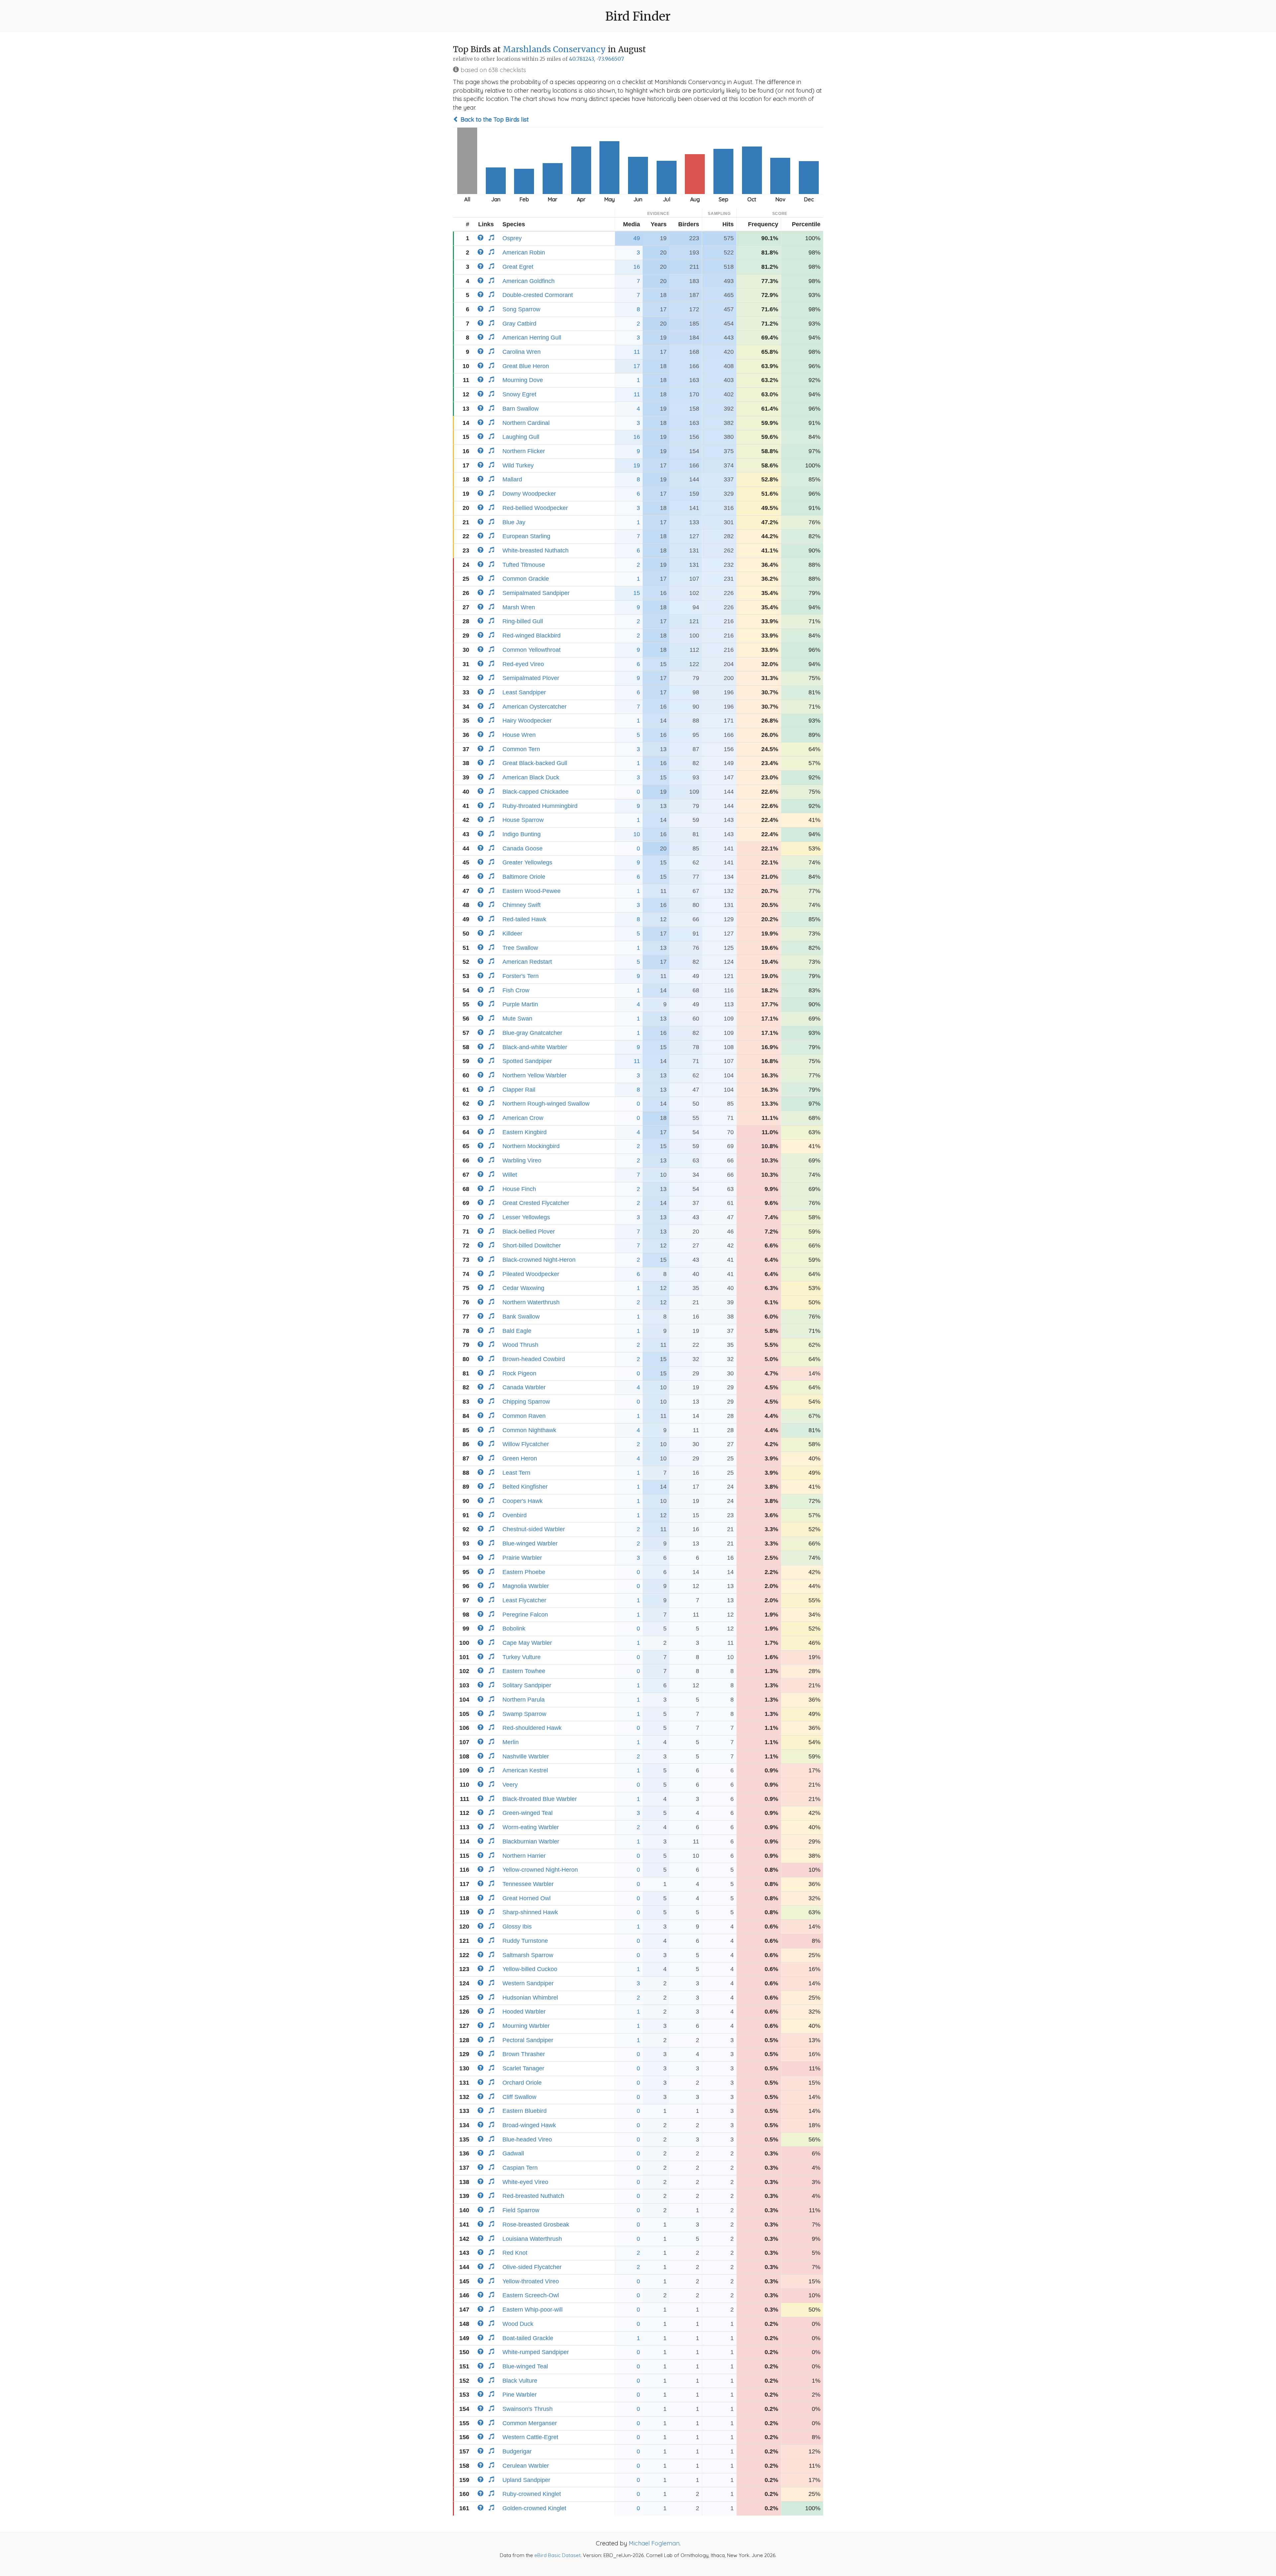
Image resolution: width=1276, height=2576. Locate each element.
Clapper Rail (519, 1090)
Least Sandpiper (524, 692)
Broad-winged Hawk (529, 2125)
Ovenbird (515, 1515)
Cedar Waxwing (523, 1288)
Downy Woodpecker (529, 494)
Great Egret (518, 267)
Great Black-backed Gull (535, 763)
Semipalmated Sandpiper (536, 593)
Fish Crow (516, 990)
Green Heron (520, 1458)
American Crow (523, 1118)
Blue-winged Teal (525, 2366)
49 (637, 238)
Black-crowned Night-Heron (539, 1260)
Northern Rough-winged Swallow (546, 1104)
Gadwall (513, 2153)
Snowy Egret (519, 394)
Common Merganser (530, 2423)
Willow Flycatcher (526, 1444)
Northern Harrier (524, 1856)
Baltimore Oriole (524, 877)
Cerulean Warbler (526, 2466)
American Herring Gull (532, 338)
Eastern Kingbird (525, 1132)
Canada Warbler (524, 1387)
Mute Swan (517, 1019)
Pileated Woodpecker (531, 1274)
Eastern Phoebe (524, 1572)
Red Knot (515, 2253)
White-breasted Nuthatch (535, 550)
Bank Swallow (521, 1317)
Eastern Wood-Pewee (532, 891)
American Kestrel (525, 1770)
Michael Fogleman (654, 2543)
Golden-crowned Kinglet (534, 2508)
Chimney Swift (522, 905)
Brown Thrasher (524, 2054)
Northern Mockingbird (531, 1146)
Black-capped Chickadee (535, 792)
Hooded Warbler (524, 2012)
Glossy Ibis (517, 1927)
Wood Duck (518, 2324)
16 (637, 267)
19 (637, 465)
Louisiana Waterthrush (532, 2239)
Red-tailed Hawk (524, 919)
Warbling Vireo (522, 1160)
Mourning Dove (523, 380)
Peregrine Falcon (525, 1615)
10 (637, 834)
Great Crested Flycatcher (536, 1203)
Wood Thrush (520, 1345)
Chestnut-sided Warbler (534, 1529)
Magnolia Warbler (526, 1586)
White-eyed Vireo (525, 2182)
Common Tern (521, 749)
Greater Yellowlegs (527, 862)
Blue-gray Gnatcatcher (532, 1033)
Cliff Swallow (519, 2097)
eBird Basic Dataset (557, 2555)
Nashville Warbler (526, 1756)
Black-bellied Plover (529, 1232)
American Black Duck (531, 777)
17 (637, 366)
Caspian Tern (520, 2168)
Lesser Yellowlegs (526, 1217)
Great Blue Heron (526, 366)
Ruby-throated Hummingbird (540, 806)
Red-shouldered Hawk (532, 1728)
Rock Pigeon (519, 1373)
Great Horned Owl (527, 1898)
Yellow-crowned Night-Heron (540, 1870)
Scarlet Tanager (523, 2068)
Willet (510, 1175)
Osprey (512, 238)
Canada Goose (523, 848)
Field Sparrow (521, 2210)
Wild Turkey (518, 465)
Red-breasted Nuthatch (533, 2196)
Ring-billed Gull (523, 621)
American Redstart (527, 962)
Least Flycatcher (524, 1600)
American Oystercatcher (534, 707)
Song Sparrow (521, 309)
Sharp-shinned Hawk (530, 1912)
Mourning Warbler (526, 2026)
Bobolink (514, 1629)
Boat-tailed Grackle (528, 2338)
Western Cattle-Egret (530, 2437)
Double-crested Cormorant (538, 295)
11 (637, 352)
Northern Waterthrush (531, 1302)
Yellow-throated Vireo (531, 2281)
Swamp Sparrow (524, 1714)
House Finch (519, 1189)
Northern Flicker (524, 451)
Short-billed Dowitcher (532, 1245)
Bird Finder (638, 16)
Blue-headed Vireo (527, 2139)
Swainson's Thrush (528, 2409)
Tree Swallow (520, 948)
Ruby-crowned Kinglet (532, 2494)
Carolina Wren (522, 352)
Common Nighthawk (529, 1430)
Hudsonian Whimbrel (530, 1998)
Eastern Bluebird (525, 2111)
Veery (510, 1785)
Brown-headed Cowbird (534, 1359)
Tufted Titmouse (524, 565)
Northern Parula (524, 1700)
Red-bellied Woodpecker (535, 508)
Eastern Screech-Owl (531, 2295)
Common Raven (524, 1416)
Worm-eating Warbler (531, 1827)
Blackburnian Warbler (531, 1841)
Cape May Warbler (527, 1643)
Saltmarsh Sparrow (528, 1955)
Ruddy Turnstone (525, 1941)
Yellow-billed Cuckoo (530, 1969)
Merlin (511, 1742)
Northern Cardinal (526, 423)
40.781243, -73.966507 (596, 59)
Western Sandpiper (528, 1983)
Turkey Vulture (522, 1657)
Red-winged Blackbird (532, 636)
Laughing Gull (521, 437)
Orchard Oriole (522, 2083)
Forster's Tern (521, 976)
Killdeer (512, 934)
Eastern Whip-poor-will (532, 2310)
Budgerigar (517, 2451)
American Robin (524, 252)
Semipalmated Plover (531, 678)
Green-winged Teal (528, 1813)
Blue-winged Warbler (530, 1543)
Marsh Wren (519, 607)
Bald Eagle (517, 1331)
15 (637, 593)
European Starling (526, 536)
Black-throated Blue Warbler (540, 1799)
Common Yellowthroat (532, 650)
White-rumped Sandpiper (536, 2352)
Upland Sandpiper (526, 2480)
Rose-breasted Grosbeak (536, 2225)
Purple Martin (520, 1004)
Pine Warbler (520, 2395)
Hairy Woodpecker (527, 721)
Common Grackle (526, 579)
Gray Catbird (519, 324)
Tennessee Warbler (528, 1884)
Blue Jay (514, 522)
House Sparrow (523, 820)
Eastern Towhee (524, 1671)
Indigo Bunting (522, 834)
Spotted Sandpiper (527, 1061)
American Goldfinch (529, 281)
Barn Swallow (521, 409)
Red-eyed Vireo (523, 664)
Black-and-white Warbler (535, 1047)
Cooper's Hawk (523, 1501)
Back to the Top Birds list (494, 119)
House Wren (519, 735)
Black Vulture (520, 2381)
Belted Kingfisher (525, 1487)
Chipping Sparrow (526, 1402)
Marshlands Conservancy (554, 49)
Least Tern (516, 1473)
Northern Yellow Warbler (534, 1075)
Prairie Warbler (522, 1558)
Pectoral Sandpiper (528, 2040)
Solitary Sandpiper (527, 1685)
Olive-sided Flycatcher (532, 2267)
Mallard (512, 479)
